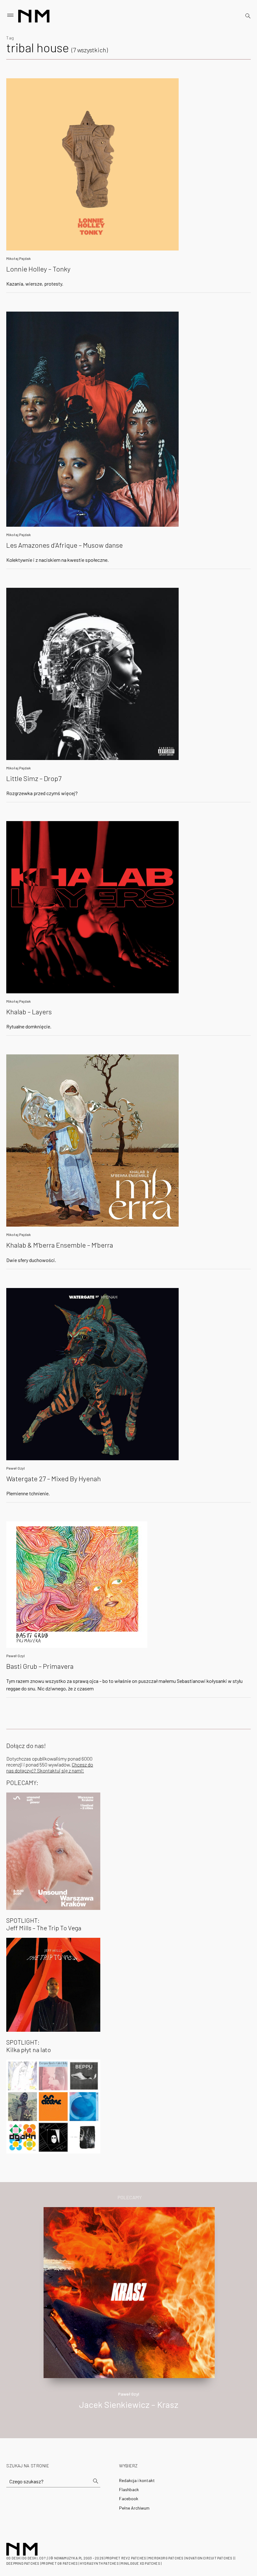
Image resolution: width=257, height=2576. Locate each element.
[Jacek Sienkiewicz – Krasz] (129, 2292)
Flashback (129, 2489)
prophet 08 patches (60, 2563)
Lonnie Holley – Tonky (38, 269)
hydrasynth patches (99, 2563)
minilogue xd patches (140, 2563)
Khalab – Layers (29, 1011)
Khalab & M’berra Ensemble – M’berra (60, 1245)
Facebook (129, 2498)
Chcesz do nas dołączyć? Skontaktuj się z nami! (50, 1767)
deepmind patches (23, 2563)
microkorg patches (166, 2558)
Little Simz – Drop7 (34, 778)
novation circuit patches (209, 2558)
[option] (128, 2315)
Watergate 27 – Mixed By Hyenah (54, 1478)
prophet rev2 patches (126, 2558)
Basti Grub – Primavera (40, 1666)
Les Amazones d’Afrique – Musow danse (65, 545)
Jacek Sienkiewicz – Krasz (129, 2404)
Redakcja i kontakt (137, 2480)
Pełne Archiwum (134, 2508)
